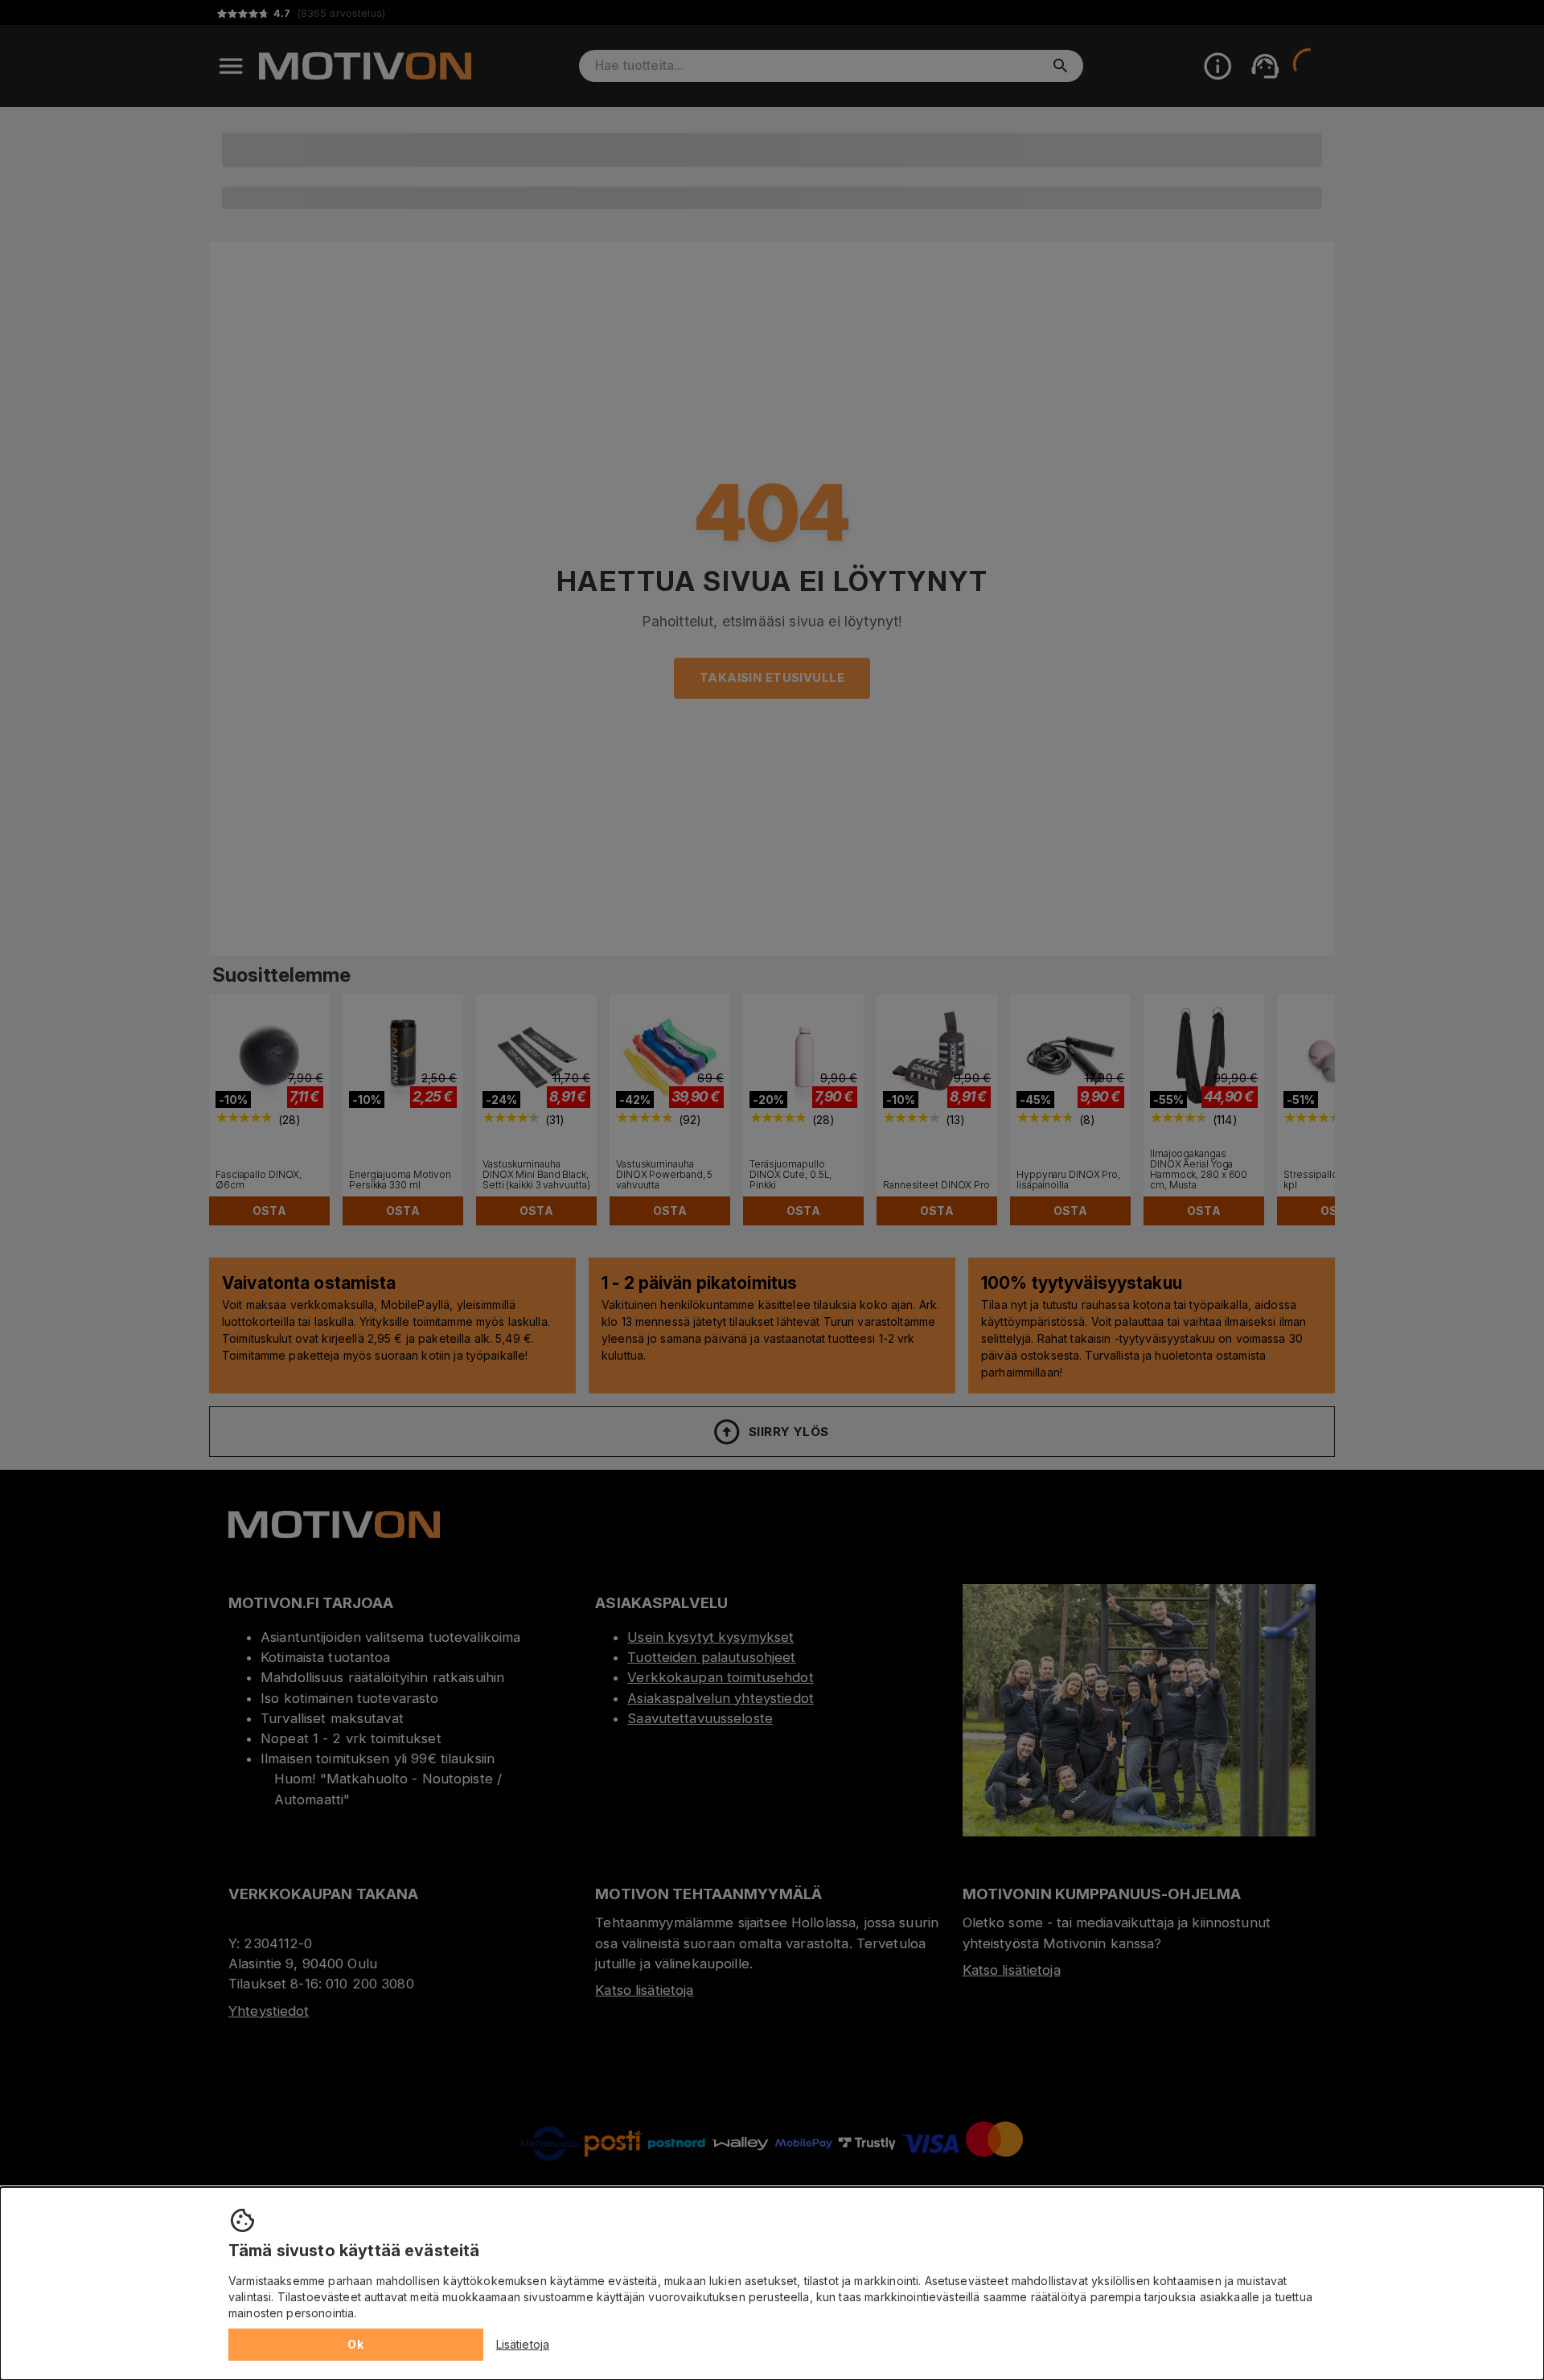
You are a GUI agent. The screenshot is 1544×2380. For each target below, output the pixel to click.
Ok (355, 2344)
